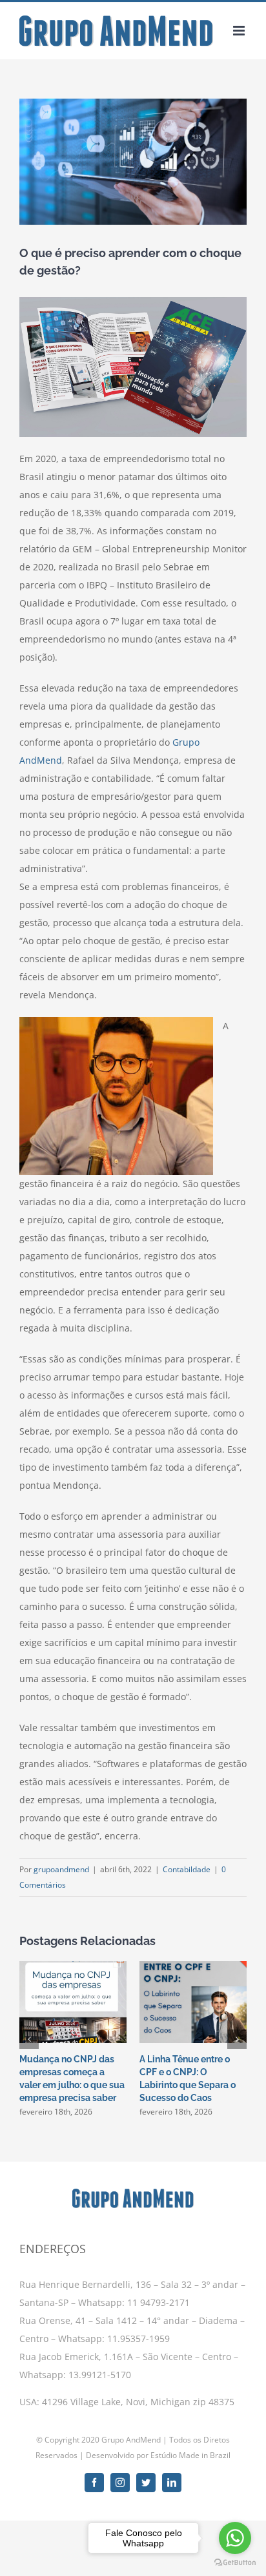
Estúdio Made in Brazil (190, 2455)
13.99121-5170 (100, 2375)
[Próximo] (237, 2039)
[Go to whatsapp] (235, 2538)
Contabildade (187, 1869)
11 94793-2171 (157, 2302)
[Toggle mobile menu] (240, 31)
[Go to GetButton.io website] (235, 2563)
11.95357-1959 (138, 2339)
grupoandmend (61, 1869)
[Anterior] (29, 2039)
